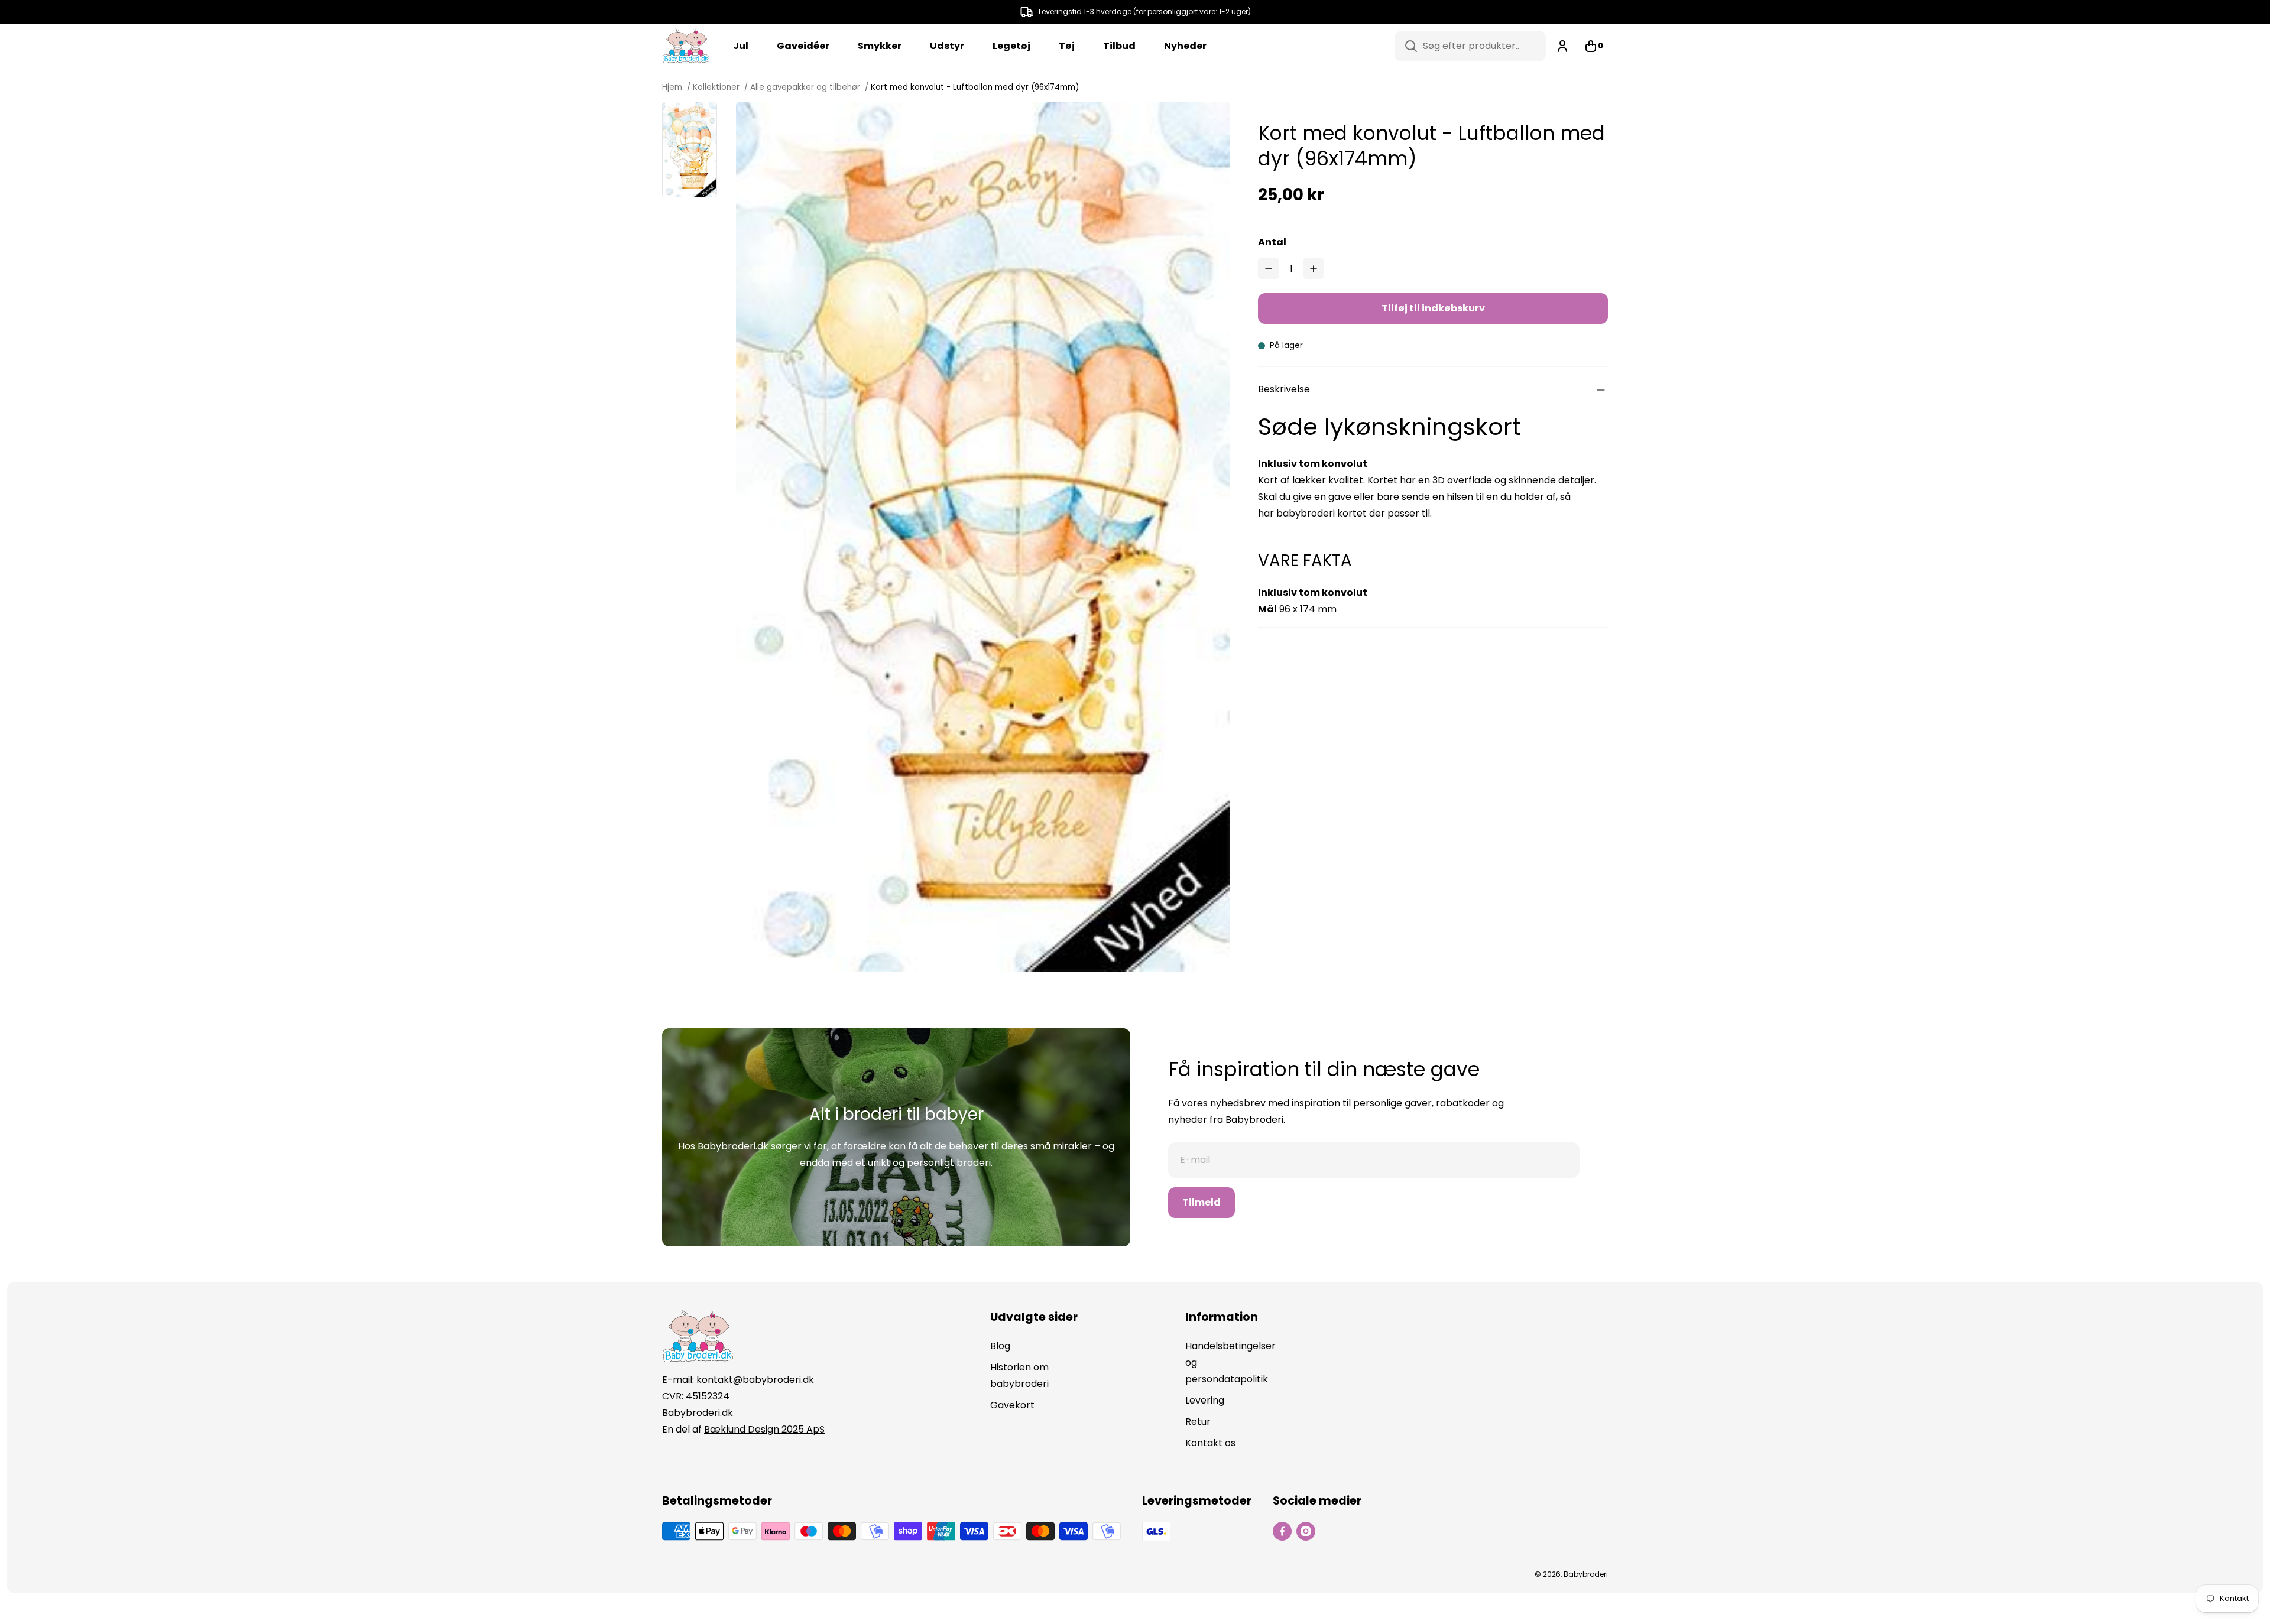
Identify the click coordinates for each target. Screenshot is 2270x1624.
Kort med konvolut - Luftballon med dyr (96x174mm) (975, 87)
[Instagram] (1306, 1531)
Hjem (673, 87)
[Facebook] (1282, 1531)
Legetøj (1011, 46)
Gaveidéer (803, 46)
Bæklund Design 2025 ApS (764, 1429)
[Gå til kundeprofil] (1562, 46)
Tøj (1067, 46)
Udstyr (947, 46)
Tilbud (1119, 46)
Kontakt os (1210, 1443)
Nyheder (1185, 46)
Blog (1000, 1346)
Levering (1205, 1400)
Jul (741, 46)
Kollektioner (716, 87)
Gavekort (1012, 1405)
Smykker (880, 46)
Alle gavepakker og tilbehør (805, 87)
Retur (1198, 1422)
